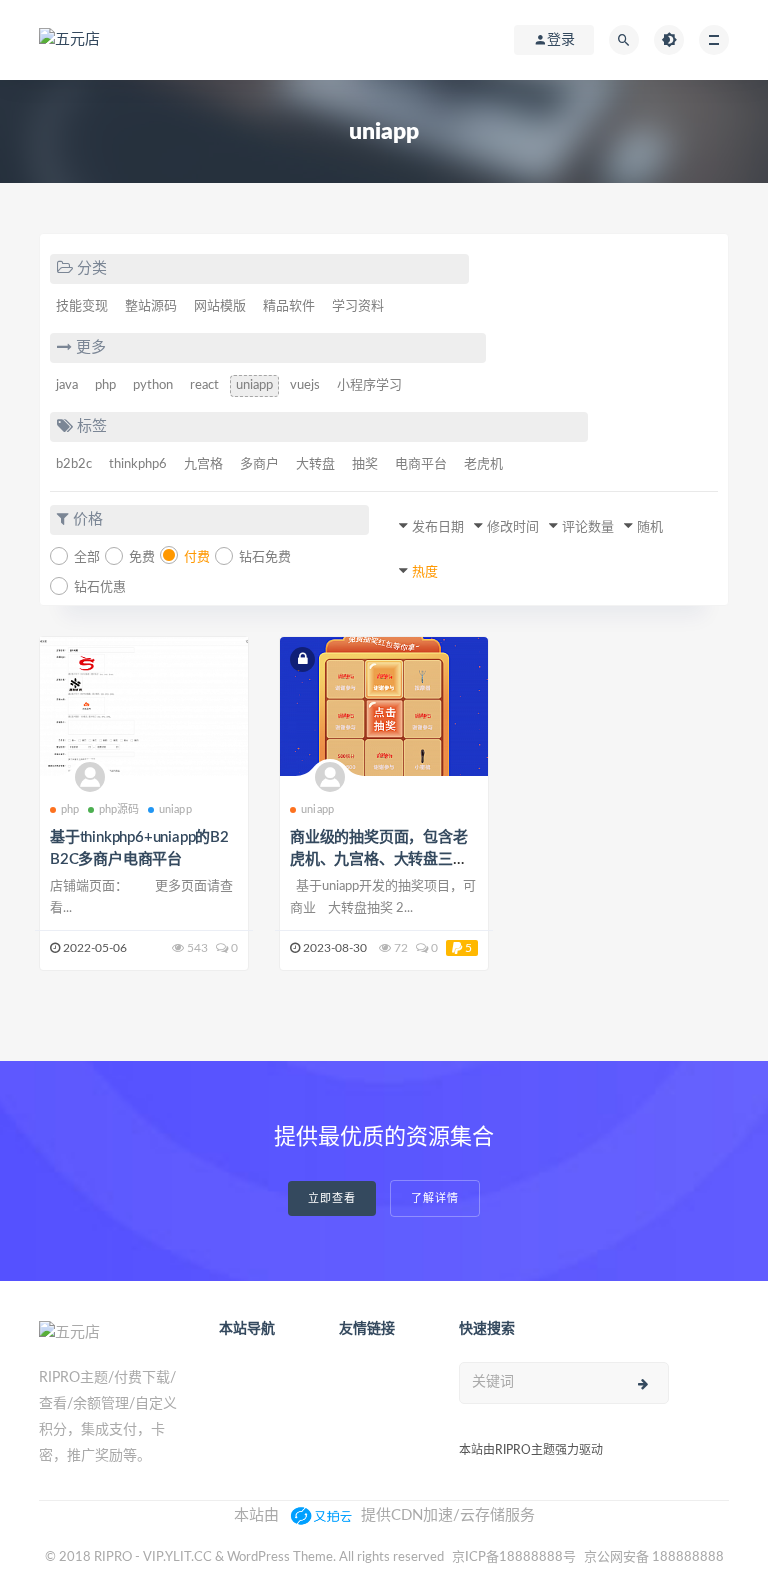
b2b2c (74, 464)
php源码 (119, 809)
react (204, 385)
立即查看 (332, 1198)
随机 (650, 527)
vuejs (305, 385)
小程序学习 (369, 385)
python (153, 385)
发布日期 (438, 527)
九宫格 (203, 464)
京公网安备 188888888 (654, 1557)
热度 (425, 572)
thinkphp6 (138, 464)
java (67, 385)
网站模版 (220, 306)
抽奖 (365, 464)
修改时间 (513, 527)
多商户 (259, 464)
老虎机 (483, 464)
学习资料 (358, 306)
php (105, 385)
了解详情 (435, 1198)
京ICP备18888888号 (515, 1557)
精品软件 (289, 306)
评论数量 (588, 527)
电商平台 (421, 464)
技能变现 (82, 306)
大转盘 (315, 464)
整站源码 (151, 306)
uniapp (254, 385)
